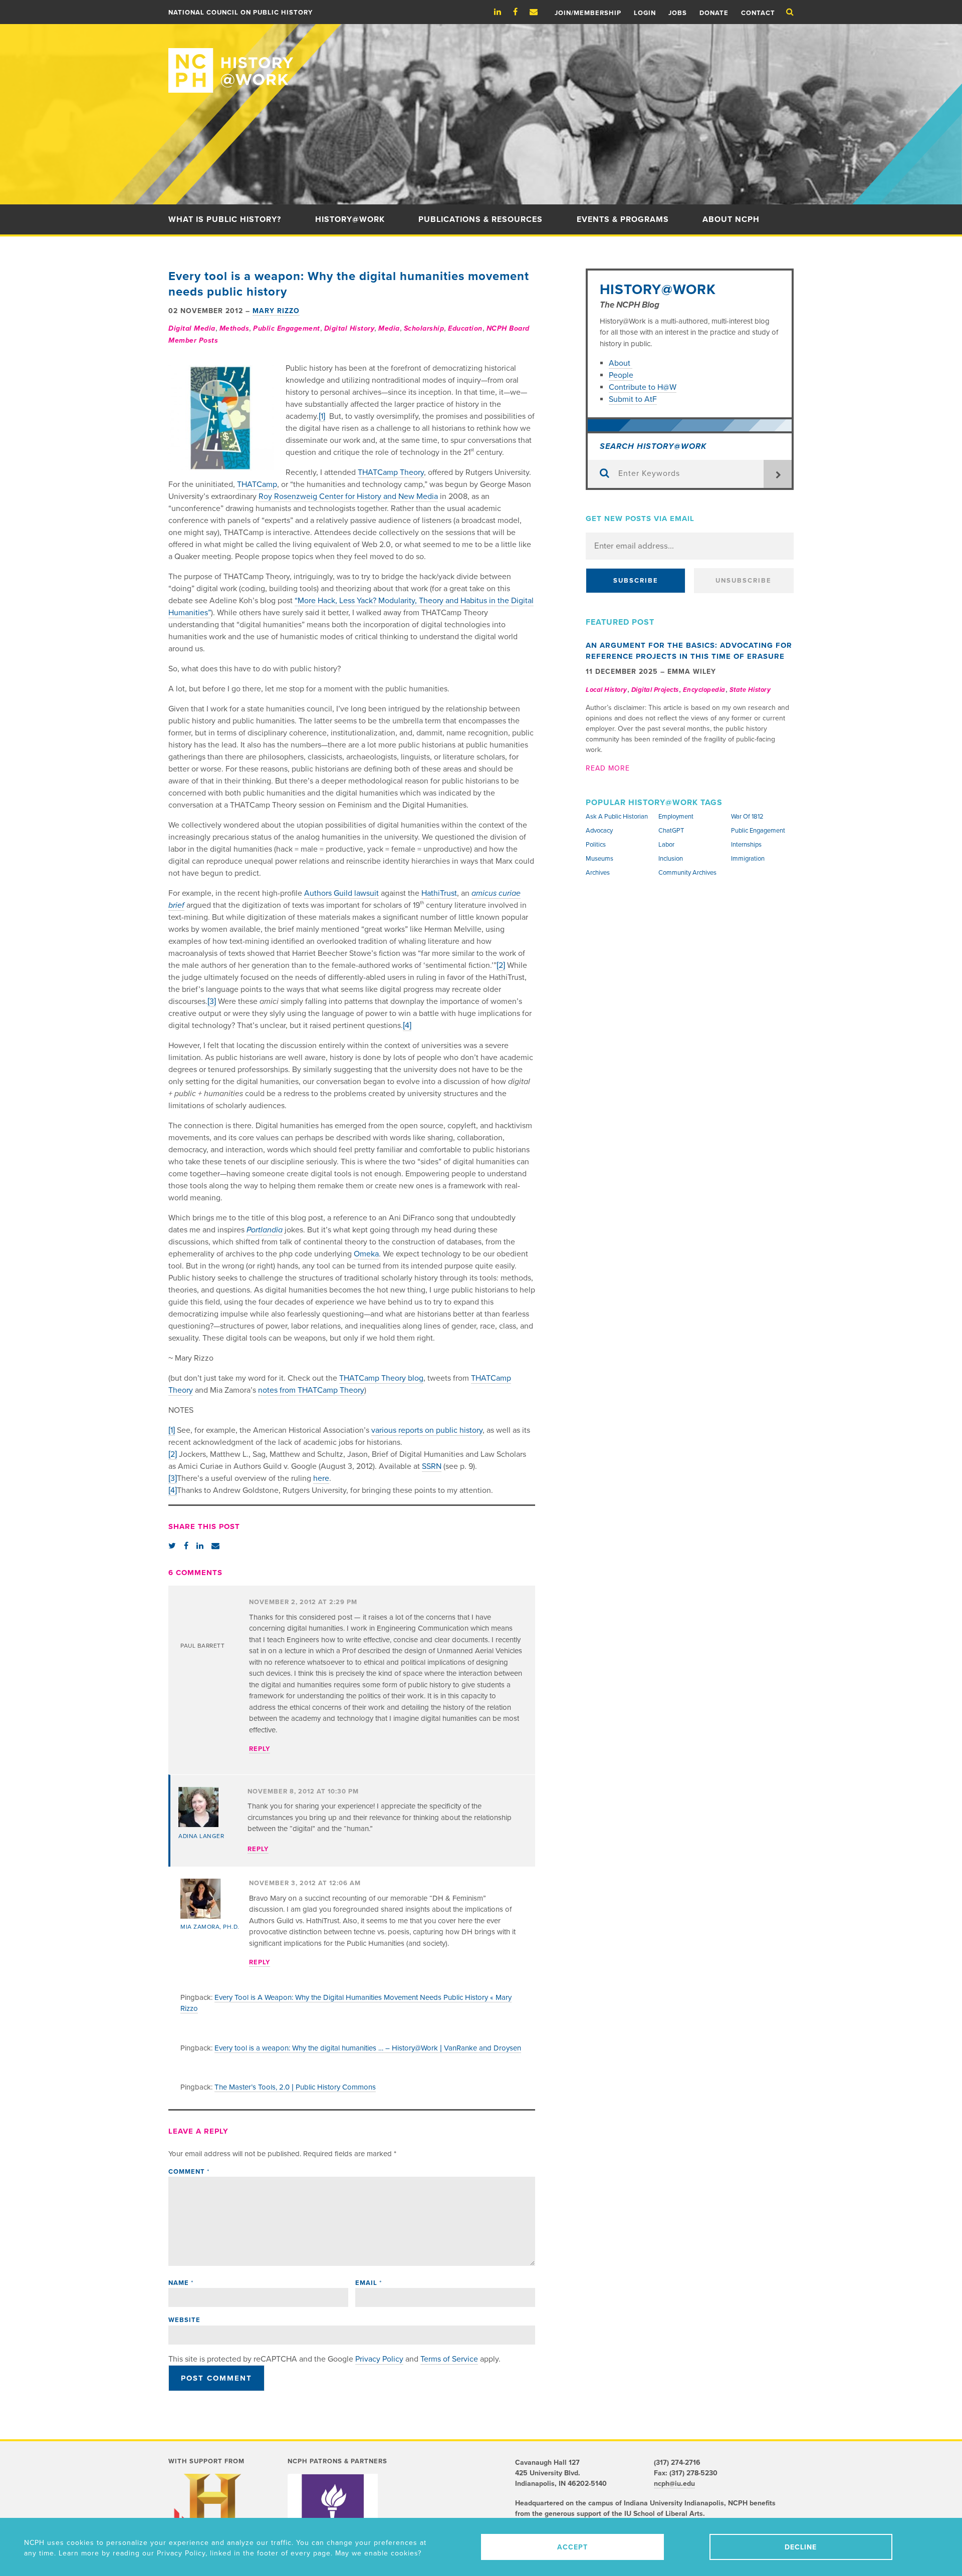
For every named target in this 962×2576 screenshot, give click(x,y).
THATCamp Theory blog (381, 1378)
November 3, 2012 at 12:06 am (305, 1883)
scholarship (424, 328)
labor (666, 845)
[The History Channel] (212, 2514)
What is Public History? (225, 219)
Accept (572, 2547)
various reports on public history (427, 1430)
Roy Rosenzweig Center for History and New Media (348, 496)
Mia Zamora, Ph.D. (210, 1927)
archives (598, 873)
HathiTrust (439, 893)
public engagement (287, 328)
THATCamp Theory (391, 472)
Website (184, 2320)
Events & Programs (623, 219)
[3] (212, 1001)
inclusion (671, 859)
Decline (801, 2547)
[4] (407, 1025)
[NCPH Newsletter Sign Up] (539, 12)
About (621, 363)
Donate (714, 13)
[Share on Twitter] (172, 1546)
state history (750, 690)
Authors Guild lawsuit (341, 893)
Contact (758, 13)
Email (369, 2283)
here (321, 1478)
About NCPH (731, 219)
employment (676, 817)
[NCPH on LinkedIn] (503, 12)
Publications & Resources (480, 219)
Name (181, 2283)
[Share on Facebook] (186, 1546)
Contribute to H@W (643, 387)
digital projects (655, 690)
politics (596, 845)
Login (645, 13)
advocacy (599, 831)
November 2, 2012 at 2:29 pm (303, 1602)
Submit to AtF (633, 399)
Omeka (366, 1254)
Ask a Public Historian (617, 817)
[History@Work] (481, 58)
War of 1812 (747, 817)
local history (607, 690)
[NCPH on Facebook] (520, 12)
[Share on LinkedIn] (200, 1546)
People (621, 375)
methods (234, 328)
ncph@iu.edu (674, 2484)
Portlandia (265, 1230)
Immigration (748, 859)
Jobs (678, 13)
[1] (322, 416)
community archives (687, 873)
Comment (189, 2172)
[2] (501, 965)
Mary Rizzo (276, 311)
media (389, 328)
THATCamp (257, 484)
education (465, 328)
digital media (192, 328)
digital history (349, 328)
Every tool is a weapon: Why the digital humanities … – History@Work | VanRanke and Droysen (368, 2048)
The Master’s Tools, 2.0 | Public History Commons (295, 2087)
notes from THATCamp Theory (311, 1390)
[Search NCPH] (790, 12)
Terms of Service (449, 2359)
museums (599, 859)
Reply (260, 1749)
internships (746, 845)
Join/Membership (588, 13)
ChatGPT (671, 831)
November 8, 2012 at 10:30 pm (303, 1791)
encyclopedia (704, 690)
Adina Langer (201, 1836)
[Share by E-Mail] (215, 1546)
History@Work (350, 219)
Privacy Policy (379, 2359)
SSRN (432, 1466)
